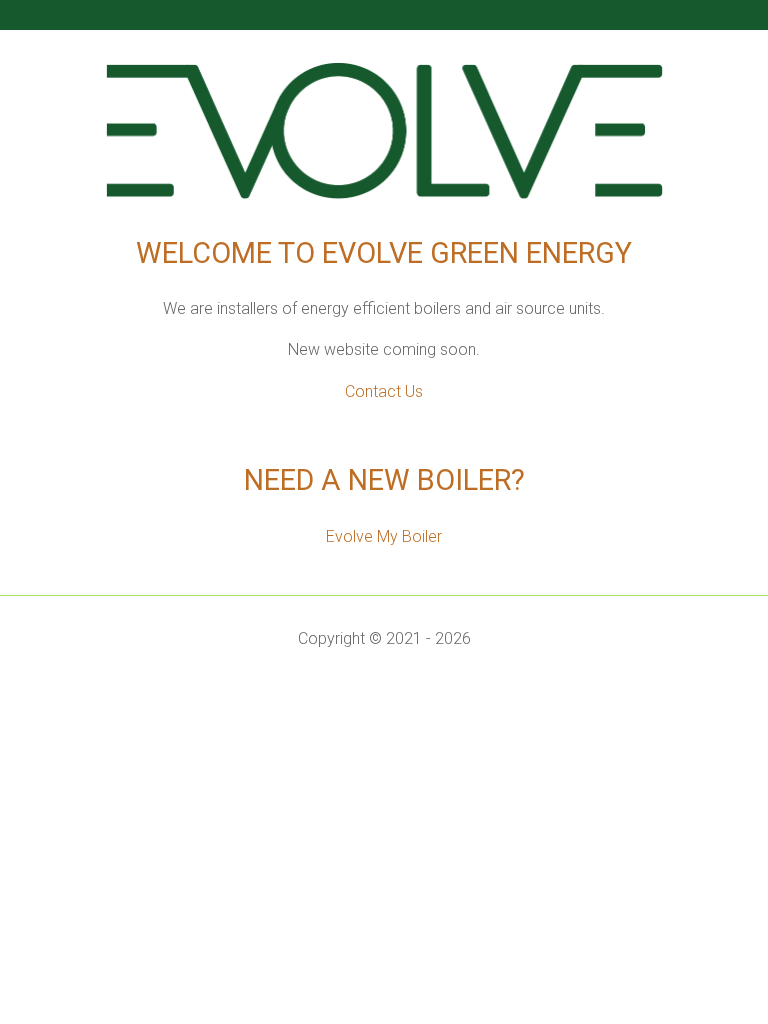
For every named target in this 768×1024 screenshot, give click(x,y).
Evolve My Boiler (384, 536)
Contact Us (384, 391)
